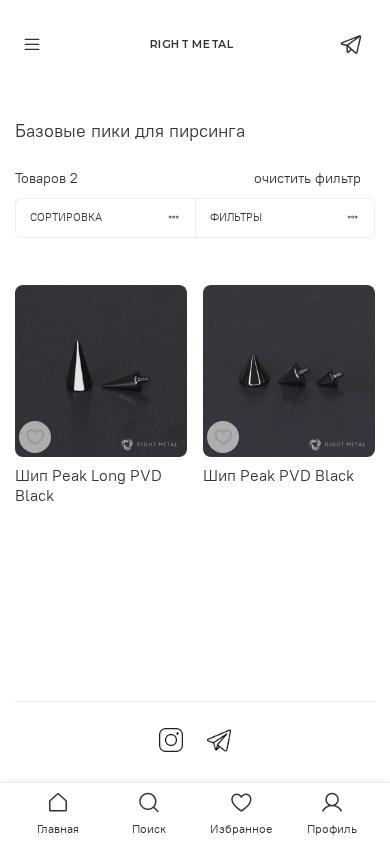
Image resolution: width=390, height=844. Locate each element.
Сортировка (66, 217)
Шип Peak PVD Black (278, 475)
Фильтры (236, 217)
